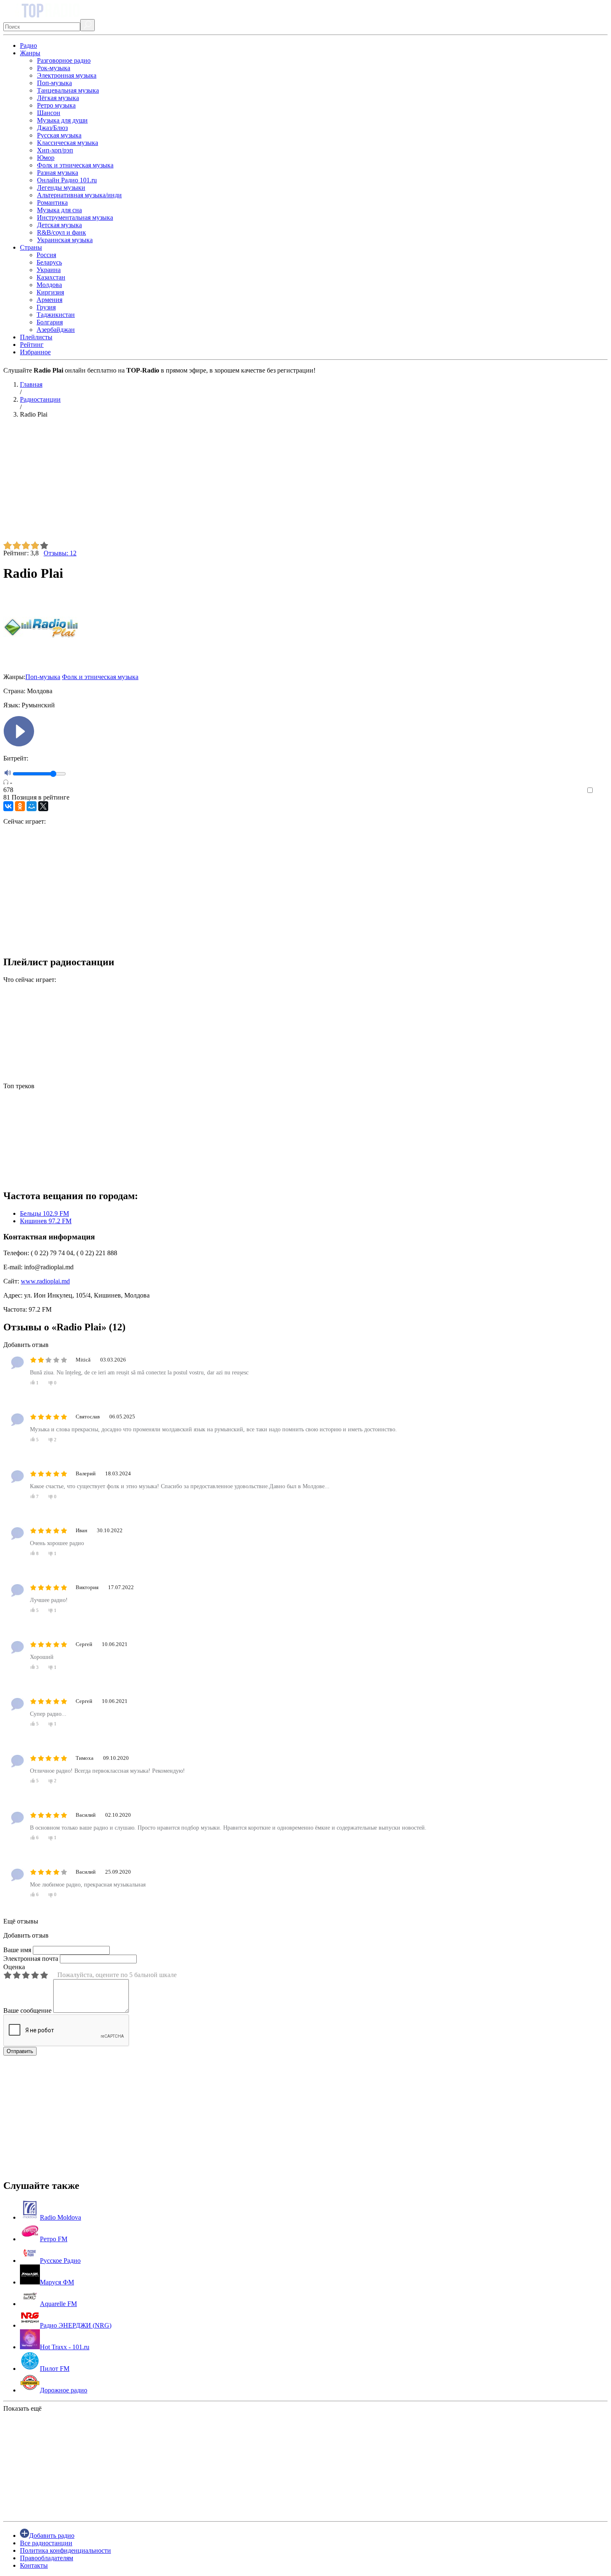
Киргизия (50, 292)
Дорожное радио (64, 2390)
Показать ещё (22, 2408)
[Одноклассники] (20, 806)
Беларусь (49, 262)
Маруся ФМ (57, 2282)
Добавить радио (52, 2536)
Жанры (30, 53)
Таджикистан (56, 315)
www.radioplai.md (45, 1281)
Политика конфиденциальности (65, 2550)
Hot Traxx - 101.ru (65, 2347)
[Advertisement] (253, 483)
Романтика (52, 202)
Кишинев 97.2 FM (46, 1221)
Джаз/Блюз (52, 128)
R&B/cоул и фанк (62, 232)
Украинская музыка (65, 240)
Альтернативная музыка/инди (79, 195)
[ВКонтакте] (8, 806)
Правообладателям (47, 2558)
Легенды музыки (61, 188)
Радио (28, 45)
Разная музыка (58, 173)
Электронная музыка (67, 75)
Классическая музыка (68, 143)
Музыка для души (62, 120)
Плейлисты (36, 337)
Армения (49, 300)
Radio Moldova (60, 2217)
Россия (46, 255)
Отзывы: (60, 553)
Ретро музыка (56, 105)
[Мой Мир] (32, 806)
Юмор (46, 158)
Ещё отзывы (21, 1921)
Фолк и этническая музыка (75, 165)
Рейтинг (32, 345)
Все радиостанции (46, 2543)
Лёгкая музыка (58, 98)
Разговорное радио (64, 60)
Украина (49, 270)
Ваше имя (17, 1950)
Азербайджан (56, 330)
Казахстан (51, 277)
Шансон (49, 113)
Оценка (14, 1967)
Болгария (50, 322)
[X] (43, 806)
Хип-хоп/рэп (55, 150)
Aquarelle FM (58, 2304)
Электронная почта (31, 1959)
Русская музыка (59, 135)
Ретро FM (54, 2239)
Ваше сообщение (27, 2011)
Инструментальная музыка (75, 217)
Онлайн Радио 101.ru (67, 180)
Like (602, 791)
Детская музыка (59, 225)
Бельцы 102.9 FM (44, 1213)
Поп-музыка (54, 83)
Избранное (35, 352)
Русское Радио (60, 2261)
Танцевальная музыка (68, 90)
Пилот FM (55, 2369)
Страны (31, 247)
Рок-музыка (54, 68)
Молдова (49, 285)
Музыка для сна (59, 210)
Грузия (46, 307)
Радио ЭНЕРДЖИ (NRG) (76, 2325)
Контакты (34, 2565)
